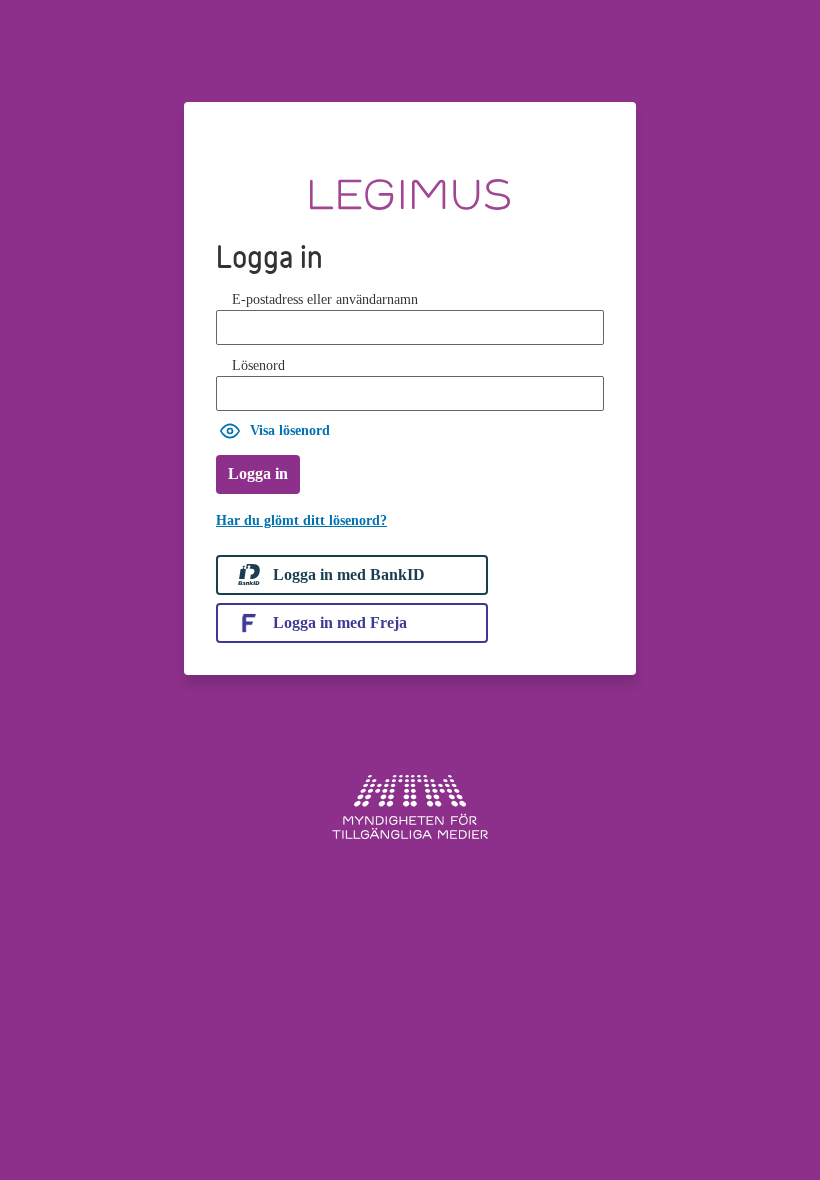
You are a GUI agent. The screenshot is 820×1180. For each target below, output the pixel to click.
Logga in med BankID (349, 574)
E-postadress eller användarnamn (325, 299)
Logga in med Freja (340, 622)
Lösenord (258, 365)
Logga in (258, 473)
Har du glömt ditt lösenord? (301, 520)
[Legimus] (410, 187)
